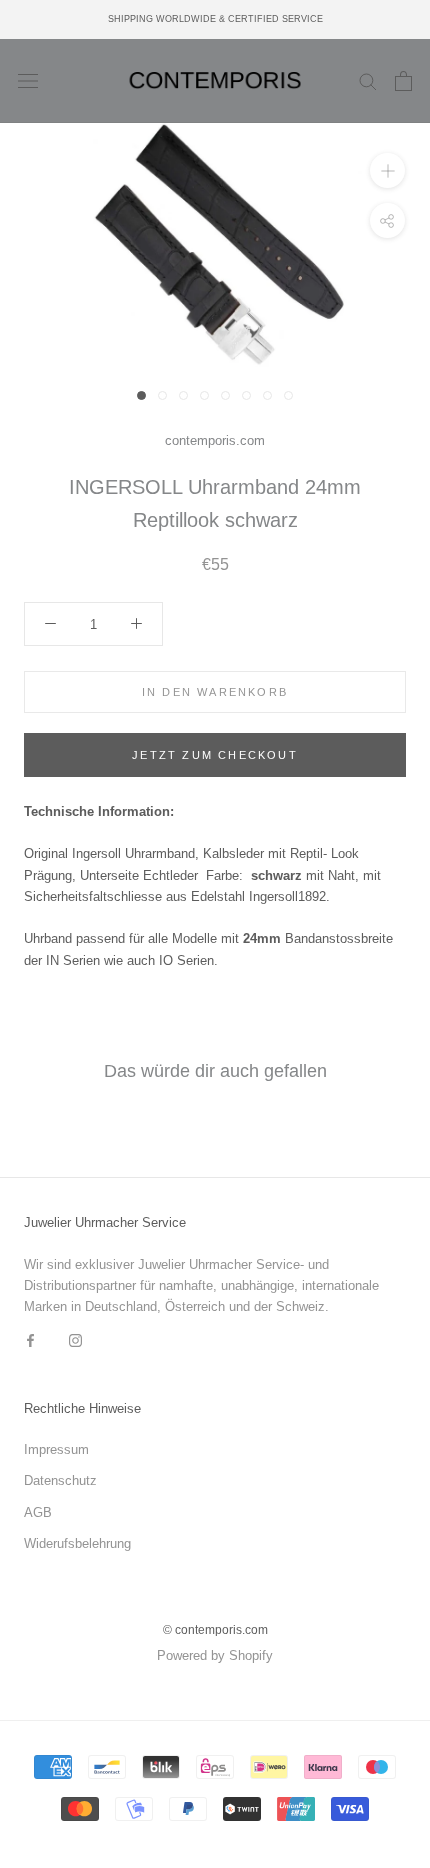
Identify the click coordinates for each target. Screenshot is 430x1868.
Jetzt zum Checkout (215, 755)
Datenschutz (60, 1480)
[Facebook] (30, 1339)
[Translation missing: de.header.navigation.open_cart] (403, 81)
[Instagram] (75, 1339)
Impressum (56, 1449)
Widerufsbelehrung (77, 1543)
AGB (38, 1512)
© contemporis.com (215, 1630)
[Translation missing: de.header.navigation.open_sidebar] (28, 81)
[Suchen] (368, 80)
